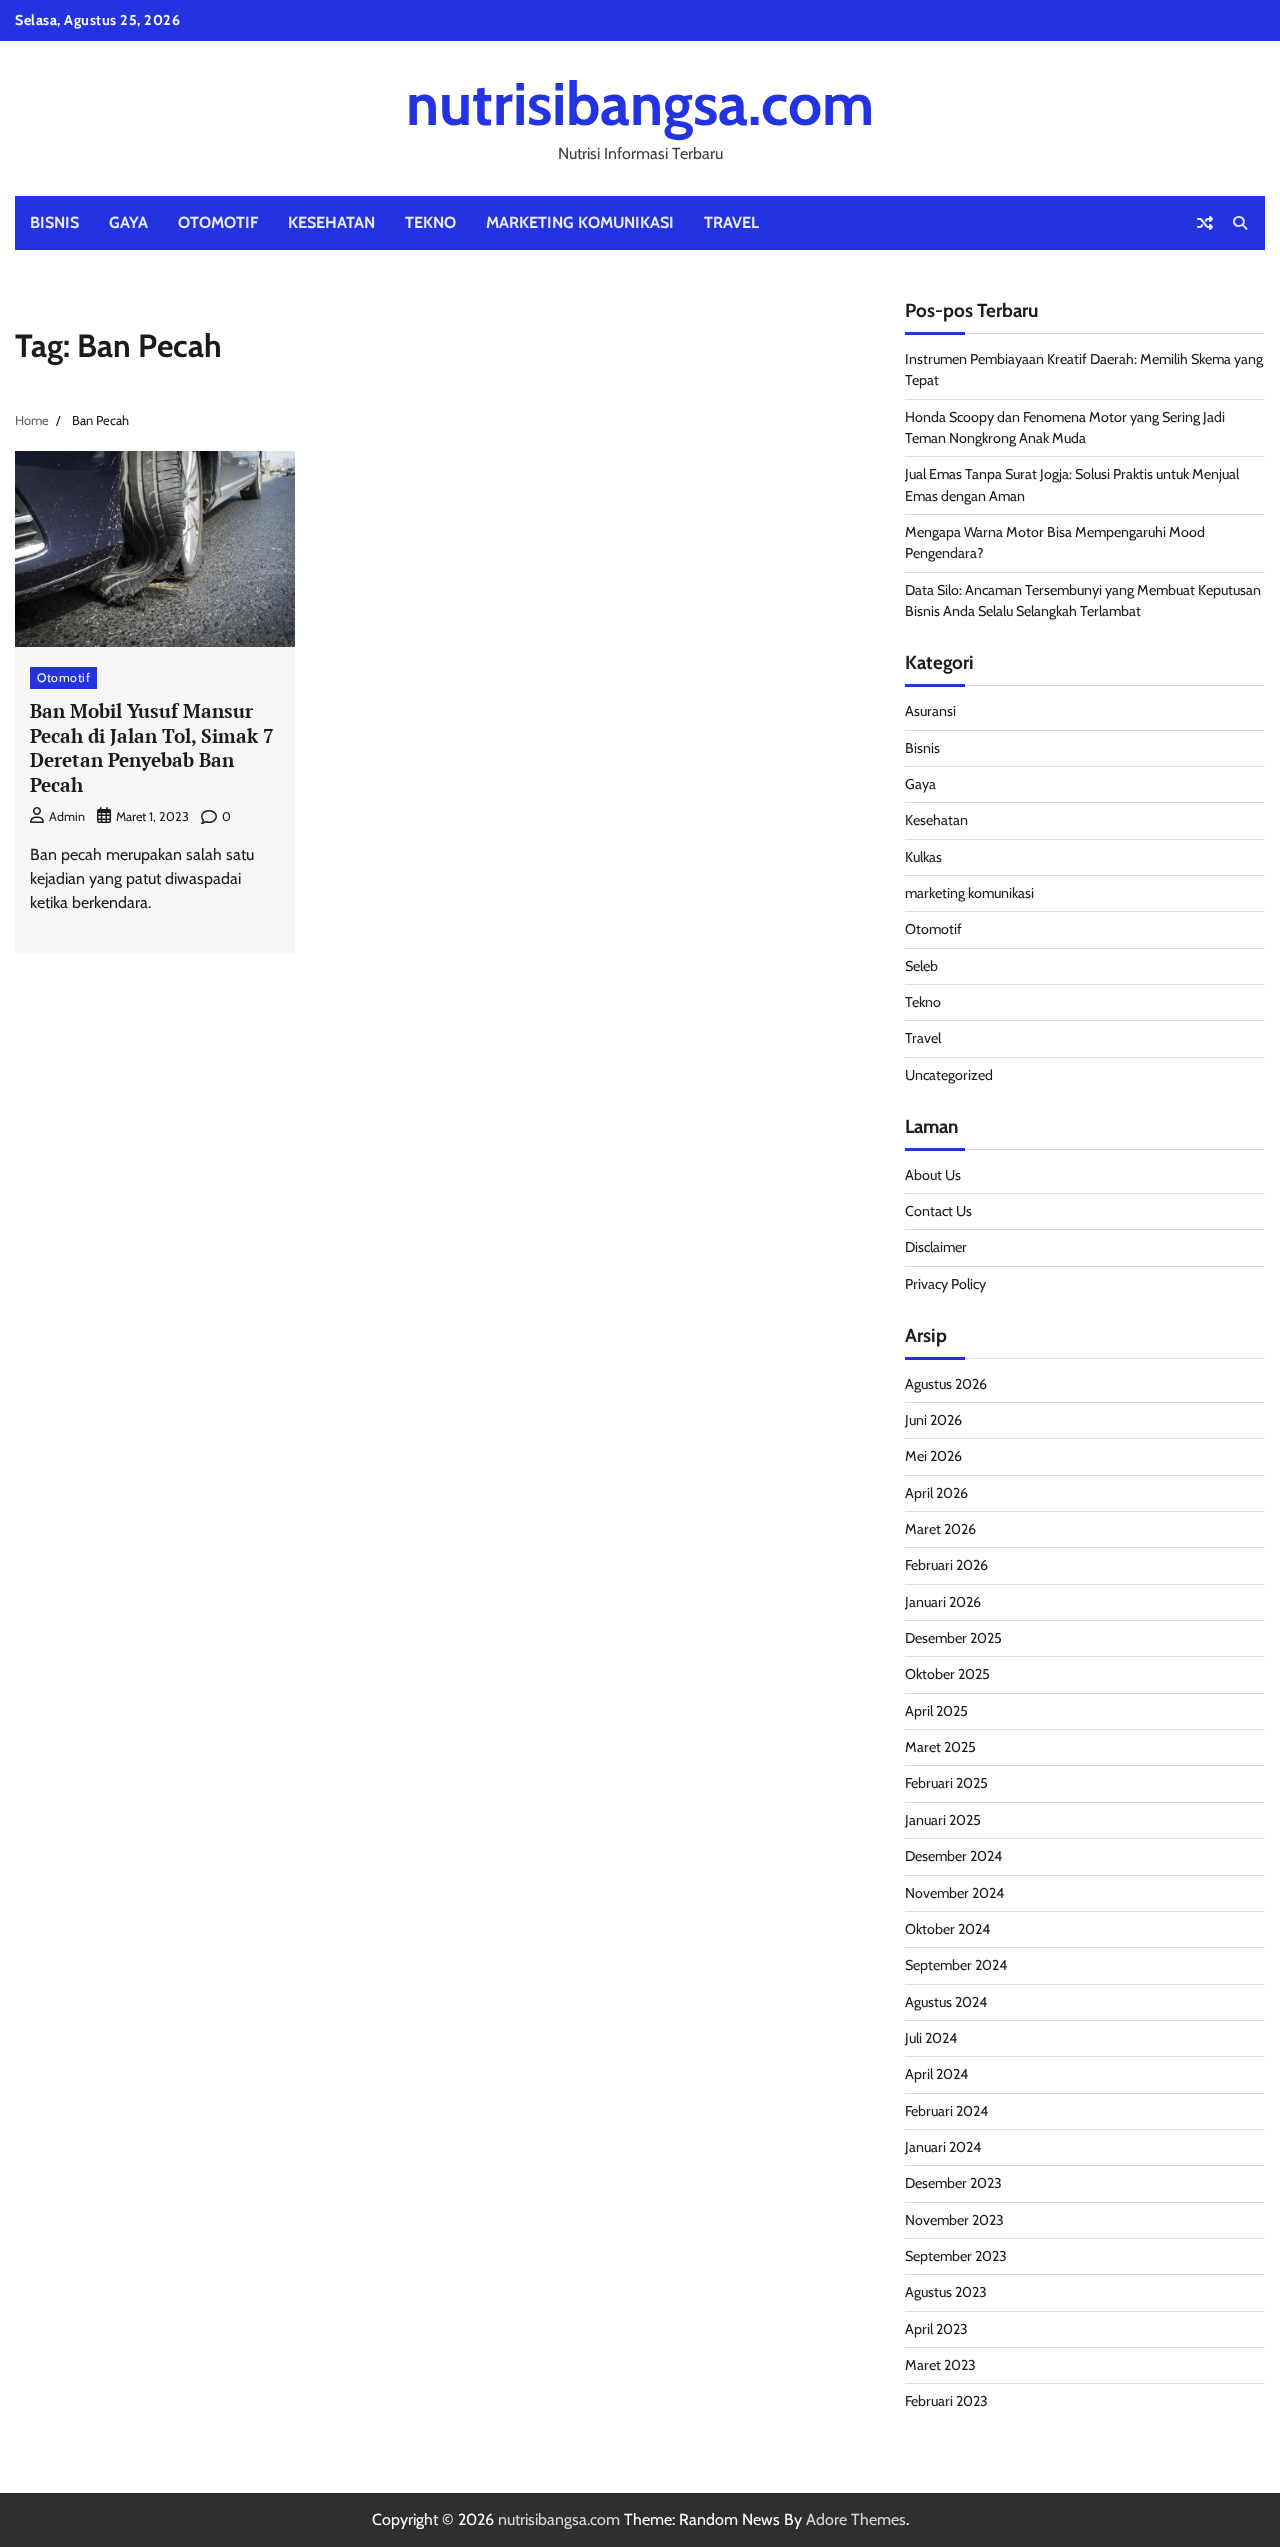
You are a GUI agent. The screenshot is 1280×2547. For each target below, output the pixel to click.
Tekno (430, 222)
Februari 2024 (946, 2111)
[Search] (1240, 223)
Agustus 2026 (946, 1384)
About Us (933, 1175)
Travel (731, 222)
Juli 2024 (931, 2038)
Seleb (921, 966)
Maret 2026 (940, 1529)
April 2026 (936, 1493)
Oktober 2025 (947, 1674)
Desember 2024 (953, 1856)
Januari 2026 (943, 1602)
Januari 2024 (943, 2147)
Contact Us (938, 1211)
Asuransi (930, 711)
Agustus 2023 (946, 2292)
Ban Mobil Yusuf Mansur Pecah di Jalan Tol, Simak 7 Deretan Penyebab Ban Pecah (152, 747)
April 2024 (936, 2074)
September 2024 (956, 1965)
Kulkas (923, 857)
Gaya (128, 222)
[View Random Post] (1205, 223)
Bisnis (54, 222)
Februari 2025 (946, 1783)
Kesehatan (331, 222)
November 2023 (954, 2220)
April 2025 (936, 1711)
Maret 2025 (940, 1747)
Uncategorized (949, 1075)
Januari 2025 (943, 1820)
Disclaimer (936, 1247)
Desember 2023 (953, 2183)
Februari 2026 (946, 1565)
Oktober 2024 (947, 1929)
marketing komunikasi (580, 222)
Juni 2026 (933, 1420)
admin (67, 816)
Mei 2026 (933, 1456)
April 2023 (936, 2329)
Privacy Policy (945, 1284)
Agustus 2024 (946, 2002)
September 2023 (956, 2256)
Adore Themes (856, 2519)
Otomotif (218, 222)
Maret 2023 (940, 2365)
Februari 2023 (946, 2401)
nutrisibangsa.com (640, 103)
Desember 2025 (953, 1638)
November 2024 (954, 1893)
